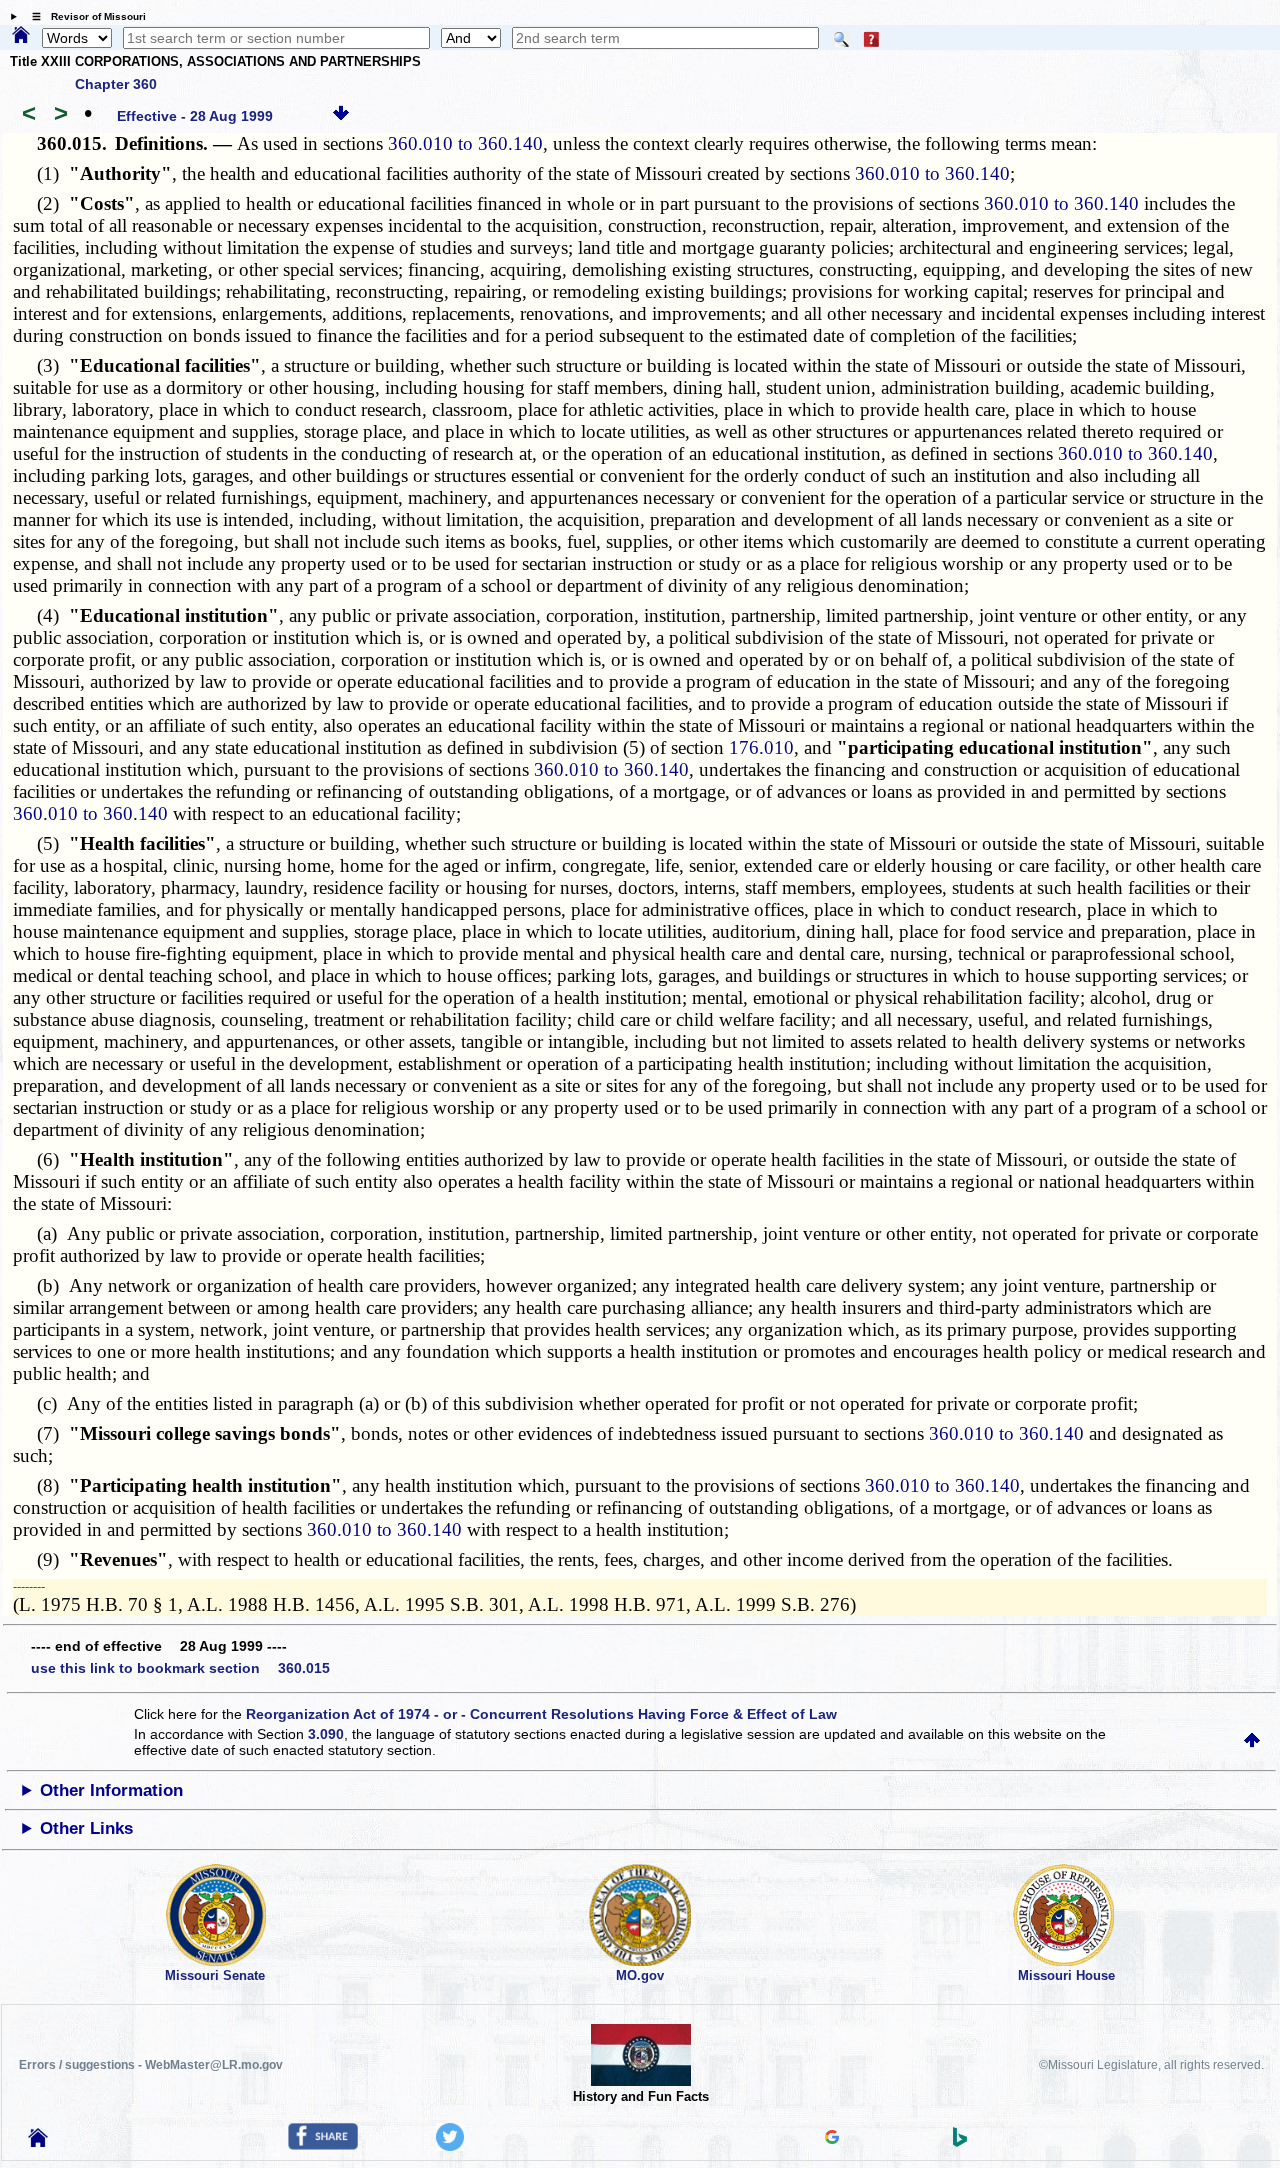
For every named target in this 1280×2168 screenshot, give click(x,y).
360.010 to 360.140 (465, 143)
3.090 (326, 1734)
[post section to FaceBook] (323, 2145)
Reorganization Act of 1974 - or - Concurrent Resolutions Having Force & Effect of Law (541, 1714)
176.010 (761, 747)
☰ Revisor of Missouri (84, 16)
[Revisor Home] (38, 2142)
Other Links (86, 1828)
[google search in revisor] (832, 2139)
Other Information (111, 1790)
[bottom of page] (341, 116)
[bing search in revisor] (960, 2142)
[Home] (21, 36)
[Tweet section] (450, 2146)
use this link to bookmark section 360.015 (180, 1668)
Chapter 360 (116, 84)
